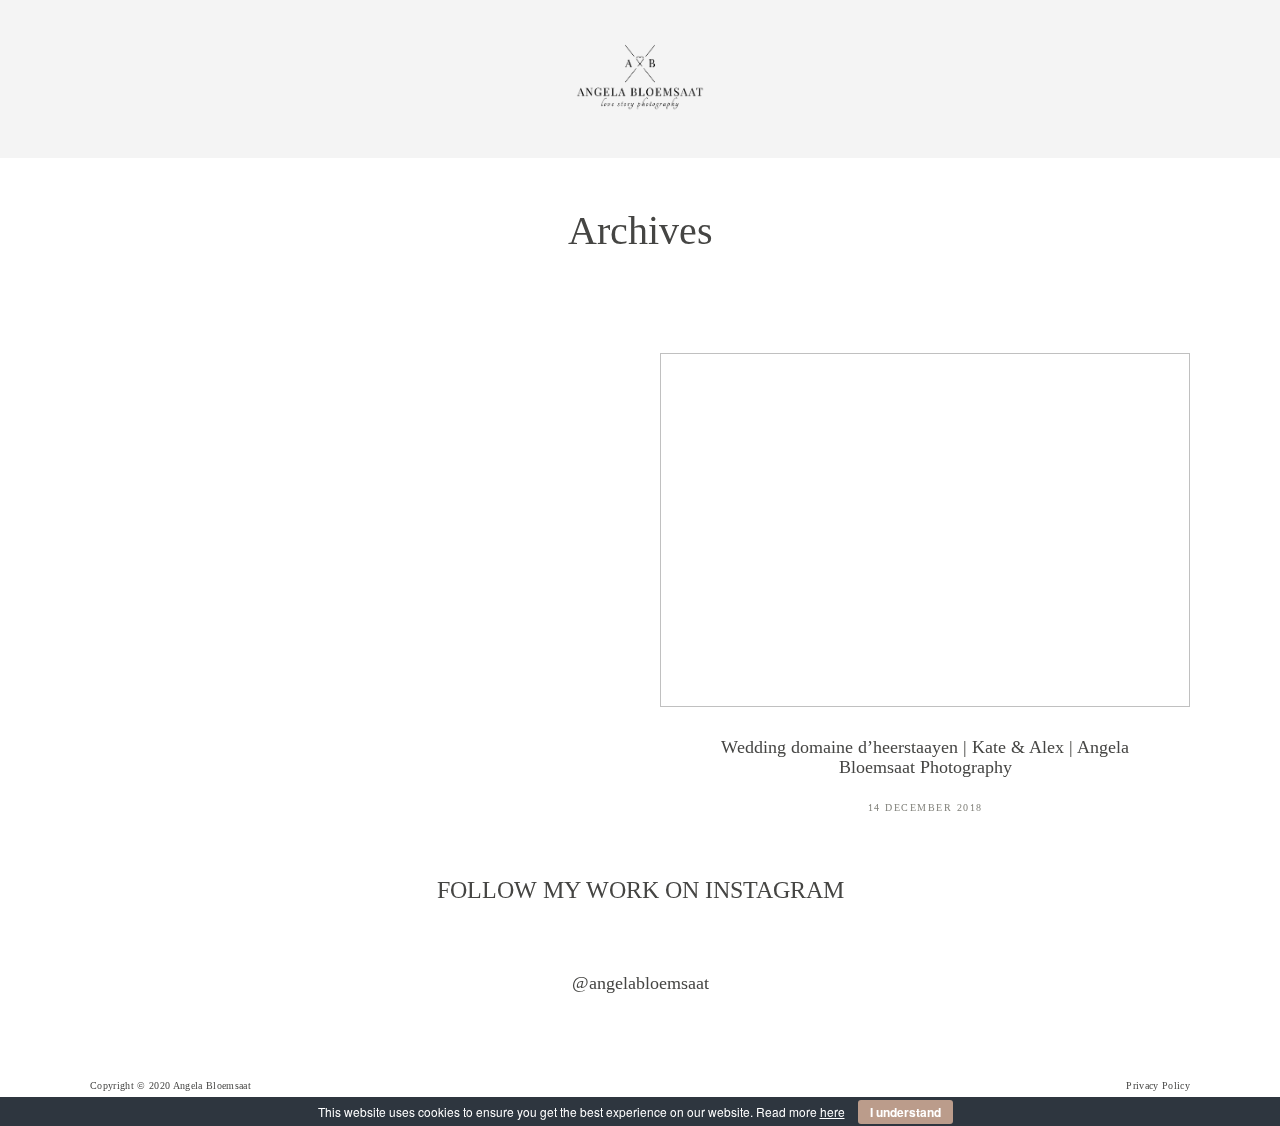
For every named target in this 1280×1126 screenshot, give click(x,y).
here (832, 1111)
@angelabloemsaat (640, 983)
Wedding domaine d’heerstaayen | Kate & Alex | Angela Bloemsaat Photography (925, 596)
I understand (905, 1112)
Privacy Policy (1158, 1085)
